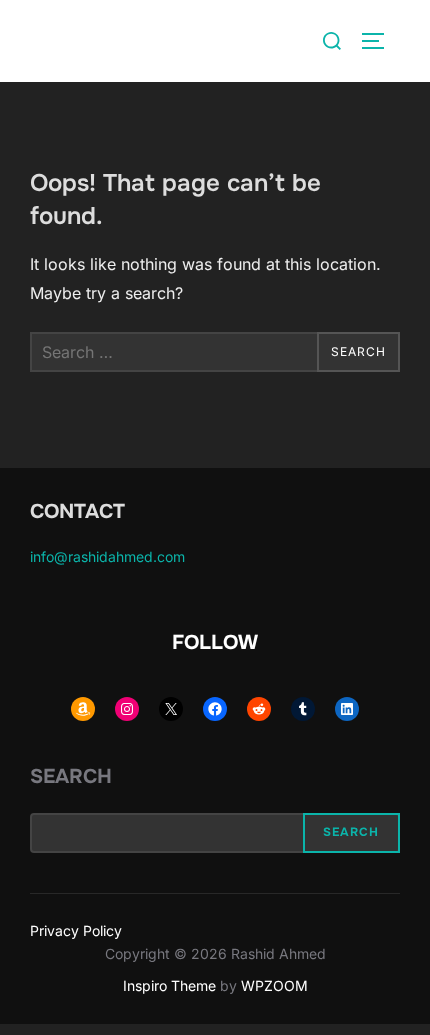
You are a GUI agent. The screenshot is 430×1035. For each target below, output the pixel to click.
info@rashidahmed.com (107, 556)
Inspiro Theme (169, 985)
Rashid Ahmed (108, 40)
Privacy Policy (76, 930)
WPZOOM (274, 985)
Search (71, 776)
